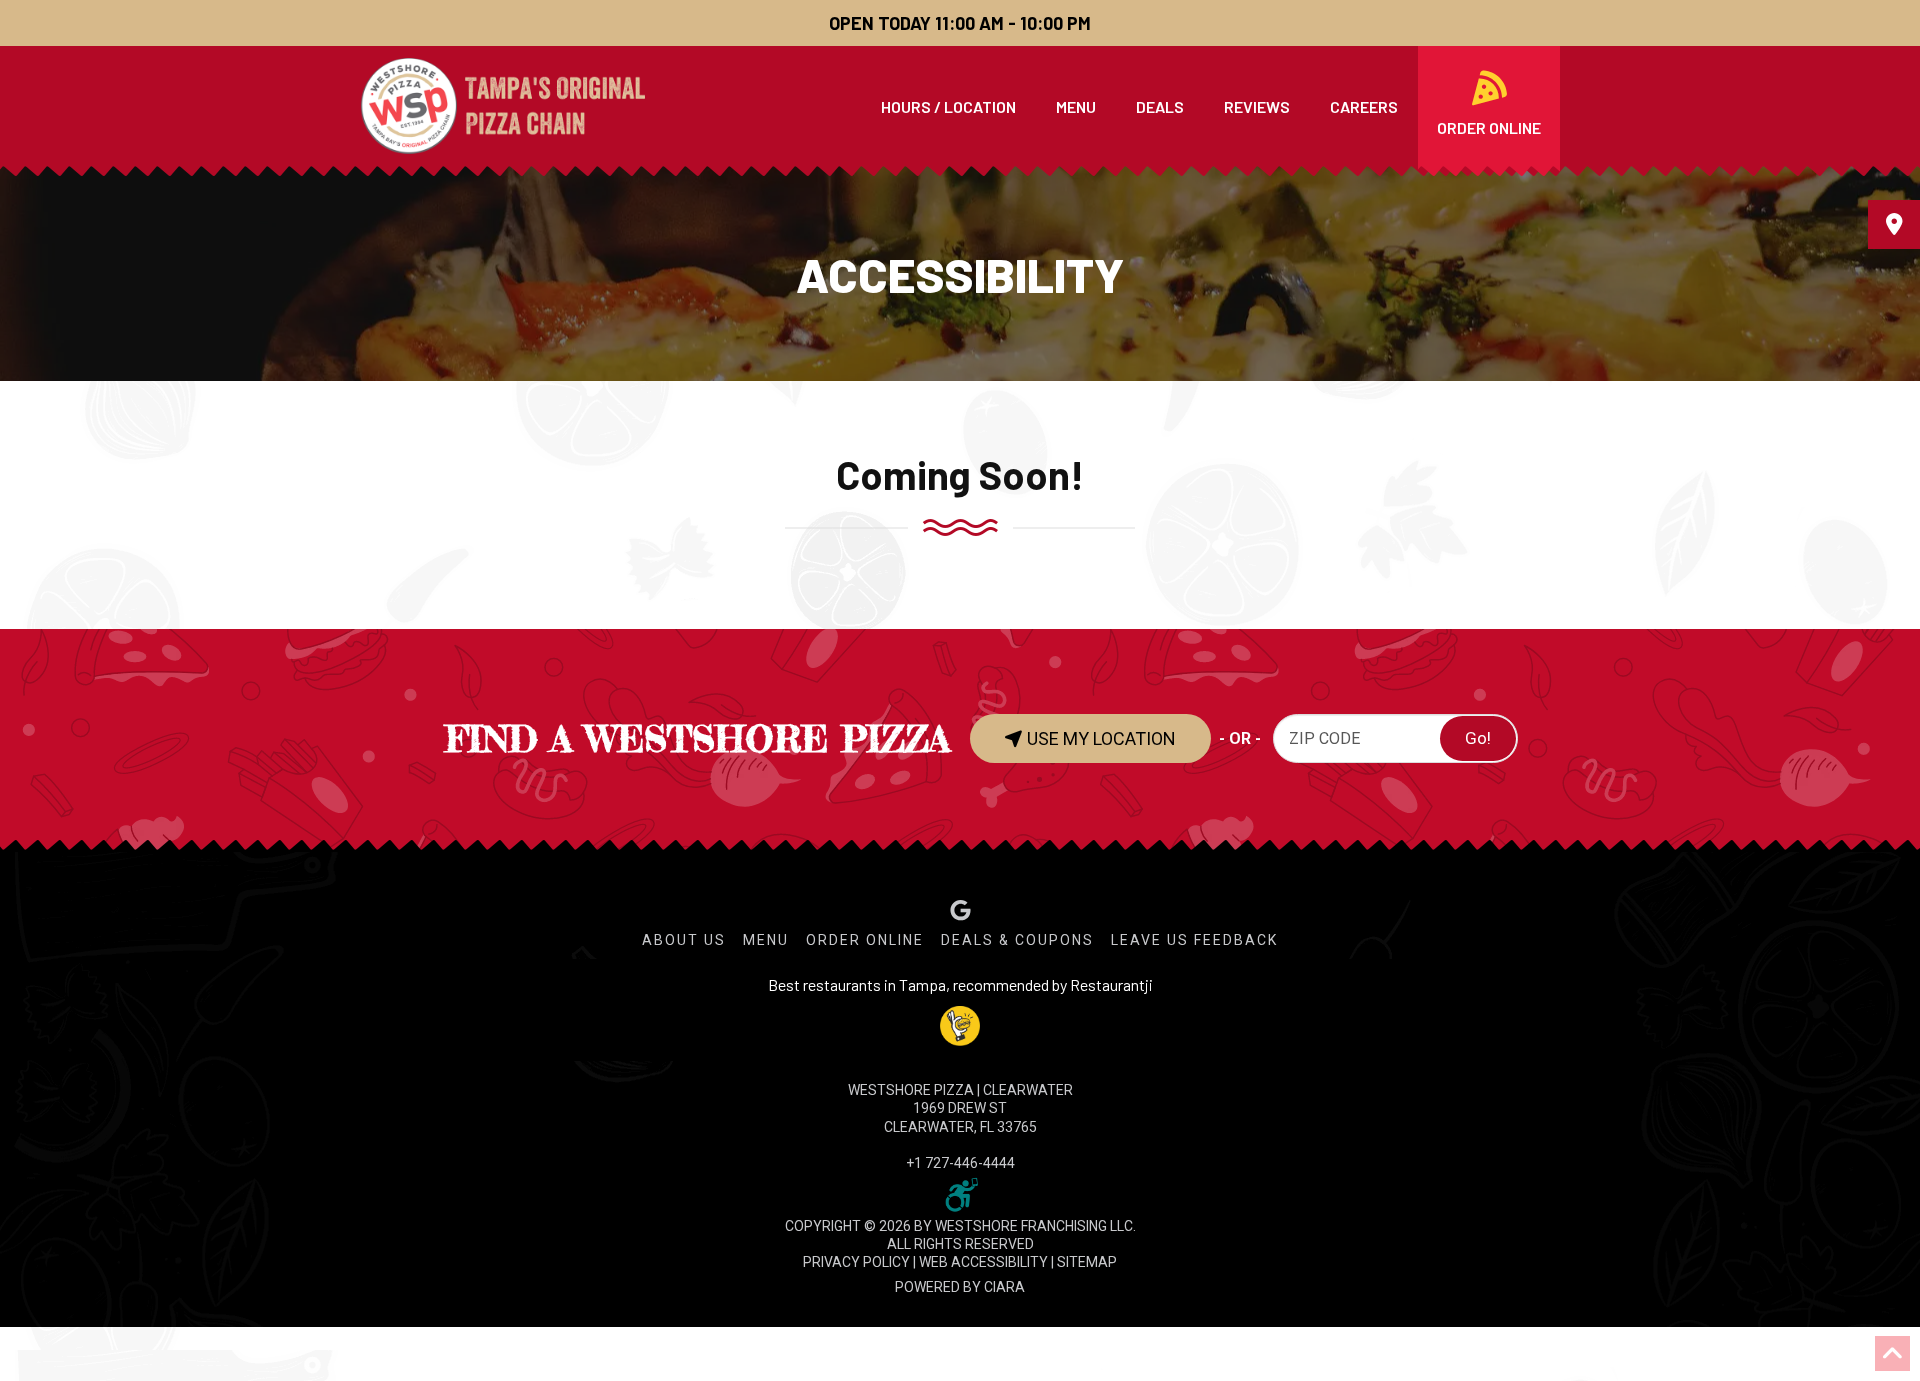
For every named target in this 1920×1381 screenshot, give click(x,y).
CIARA (1004, 1287)
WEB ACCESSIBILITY (983, 1262)
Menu (766, 940)
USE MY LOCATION (1099, 738)
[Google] (960, 910)
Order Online (865, 940)
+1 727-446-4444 (960, 1163)
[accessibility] (960, 1193)
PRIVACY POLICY (856, 1262)
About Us (684, 940)
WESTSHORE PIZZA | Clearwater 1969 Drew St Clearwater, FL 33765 (960, 1108)
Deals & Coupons (1017, 940)
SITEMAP (1087, 1262)
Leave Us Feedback (1194, 940)
